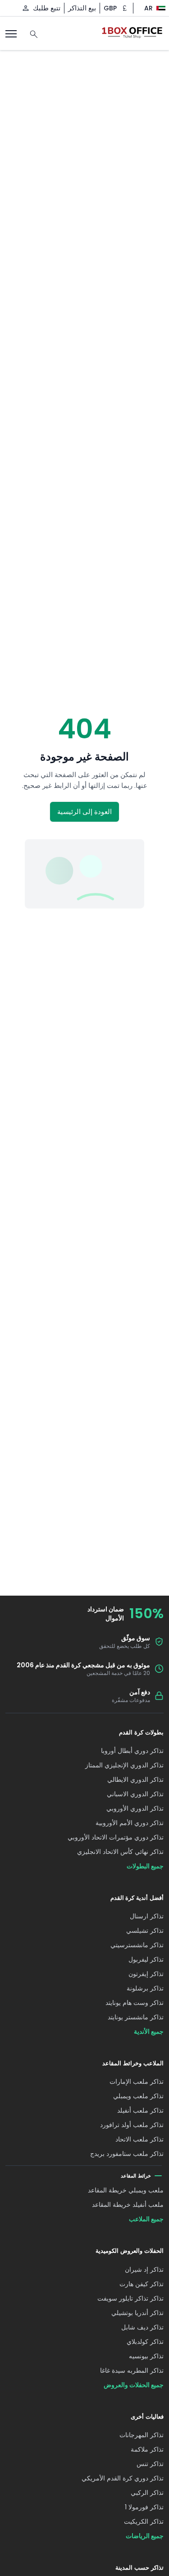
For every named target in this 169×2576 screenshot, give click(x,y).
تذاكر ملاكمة (147, 2449)
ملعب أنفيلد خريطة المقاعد (128, 2205)
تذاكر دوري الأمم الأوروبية (130, 1823)
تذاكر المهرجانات (142, 2435)
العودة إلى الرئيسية (84, 812)
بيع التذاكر (82, 8)
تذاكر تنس (150, 2464)
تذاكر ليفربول (146, 1959)
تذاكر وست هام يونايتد (135, 2003)
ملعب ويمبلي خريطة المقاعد (126, 2190)
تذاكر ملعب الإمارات (137, 2082)
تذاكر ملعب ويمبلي (138, 2096)
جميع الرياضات (145, 2536)
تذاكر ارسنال (147, 1916)
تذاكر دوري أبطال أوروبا (132, 1751)
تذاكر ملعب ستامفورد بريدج (127, 2154)
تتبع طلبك (47, 8)
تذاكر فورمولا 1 (144, 2507)
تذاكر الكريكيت (144, 2521)
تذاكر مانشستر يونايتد (136, 2017)
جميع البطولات (145, 1866)
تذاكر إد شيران (144, 2269)
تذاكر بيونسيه (146, 2356)
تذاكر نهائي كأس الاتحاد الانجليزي (120, 1852)
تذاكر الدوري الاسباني (135, 1794)
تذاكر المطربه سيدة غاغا (132, 2370)
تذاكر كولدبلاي (145, 2342)
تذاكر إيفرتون (146, 1974)
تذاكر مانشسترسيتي (137, 1945)
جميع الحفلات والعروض (134, 2385)
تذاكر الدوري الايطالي (135, 1780)
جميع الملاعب (146, 2219)
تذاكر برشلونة (145, 1988)
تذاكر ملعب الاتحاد (139, 2139)
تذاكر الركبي (147, 2493)
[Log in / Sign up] (26, 8)
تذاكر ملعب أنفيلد (140, 2110)
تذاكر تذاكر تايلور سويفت (130, 2298)
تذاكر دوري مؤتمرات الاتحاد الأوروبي (116, 1837)
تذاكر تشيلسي (145, 1931)
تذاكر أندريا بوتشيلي (137, 2313)
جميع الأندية (149, 2032)
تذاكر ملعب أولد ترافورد (132, 2125)
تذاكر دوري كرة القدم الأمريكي (123, 2478)
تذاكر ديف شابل (142, 2327)
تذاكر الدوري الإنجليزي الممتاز (124, 1765)
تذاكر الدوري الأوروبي (135, 1808)
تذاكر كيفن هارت (142, 2284)
